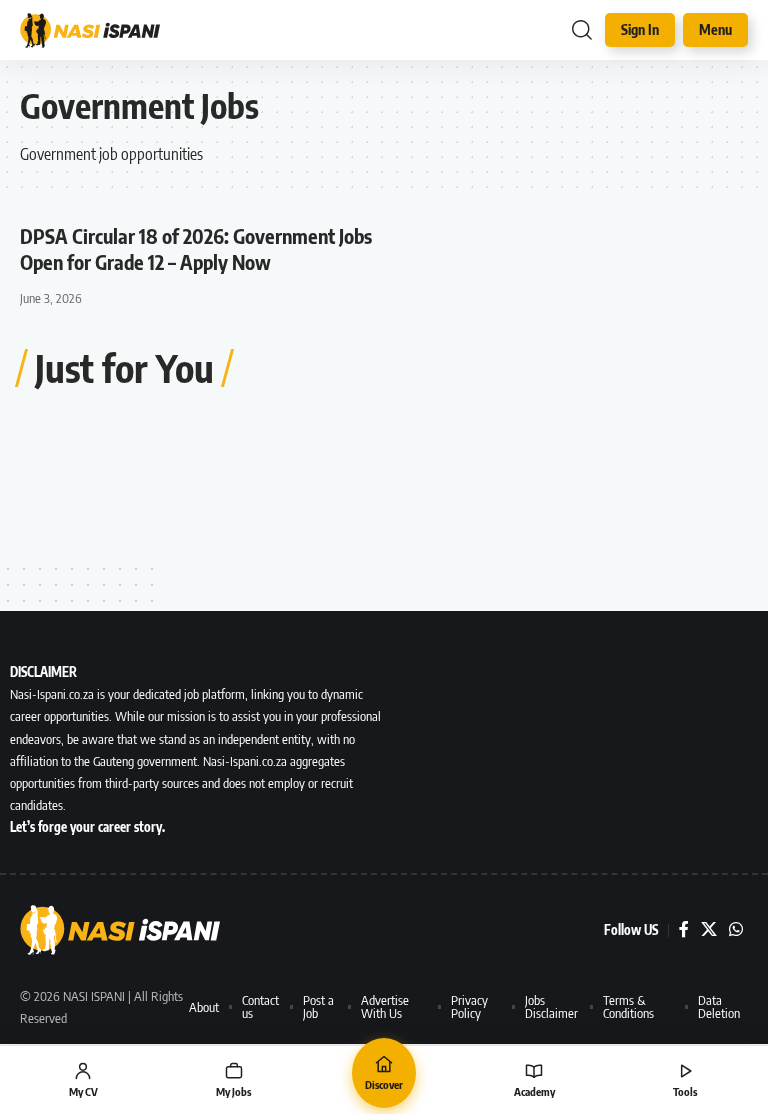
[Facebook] (684, 929)
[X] (709, 929)
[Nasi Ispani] (100, 30)
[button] (582, 30)
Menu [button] (715, 29)
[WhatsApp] (736, 929)
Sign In (640, 29)
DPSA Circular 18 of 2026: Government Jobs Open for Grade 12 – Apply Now (196, 248)
